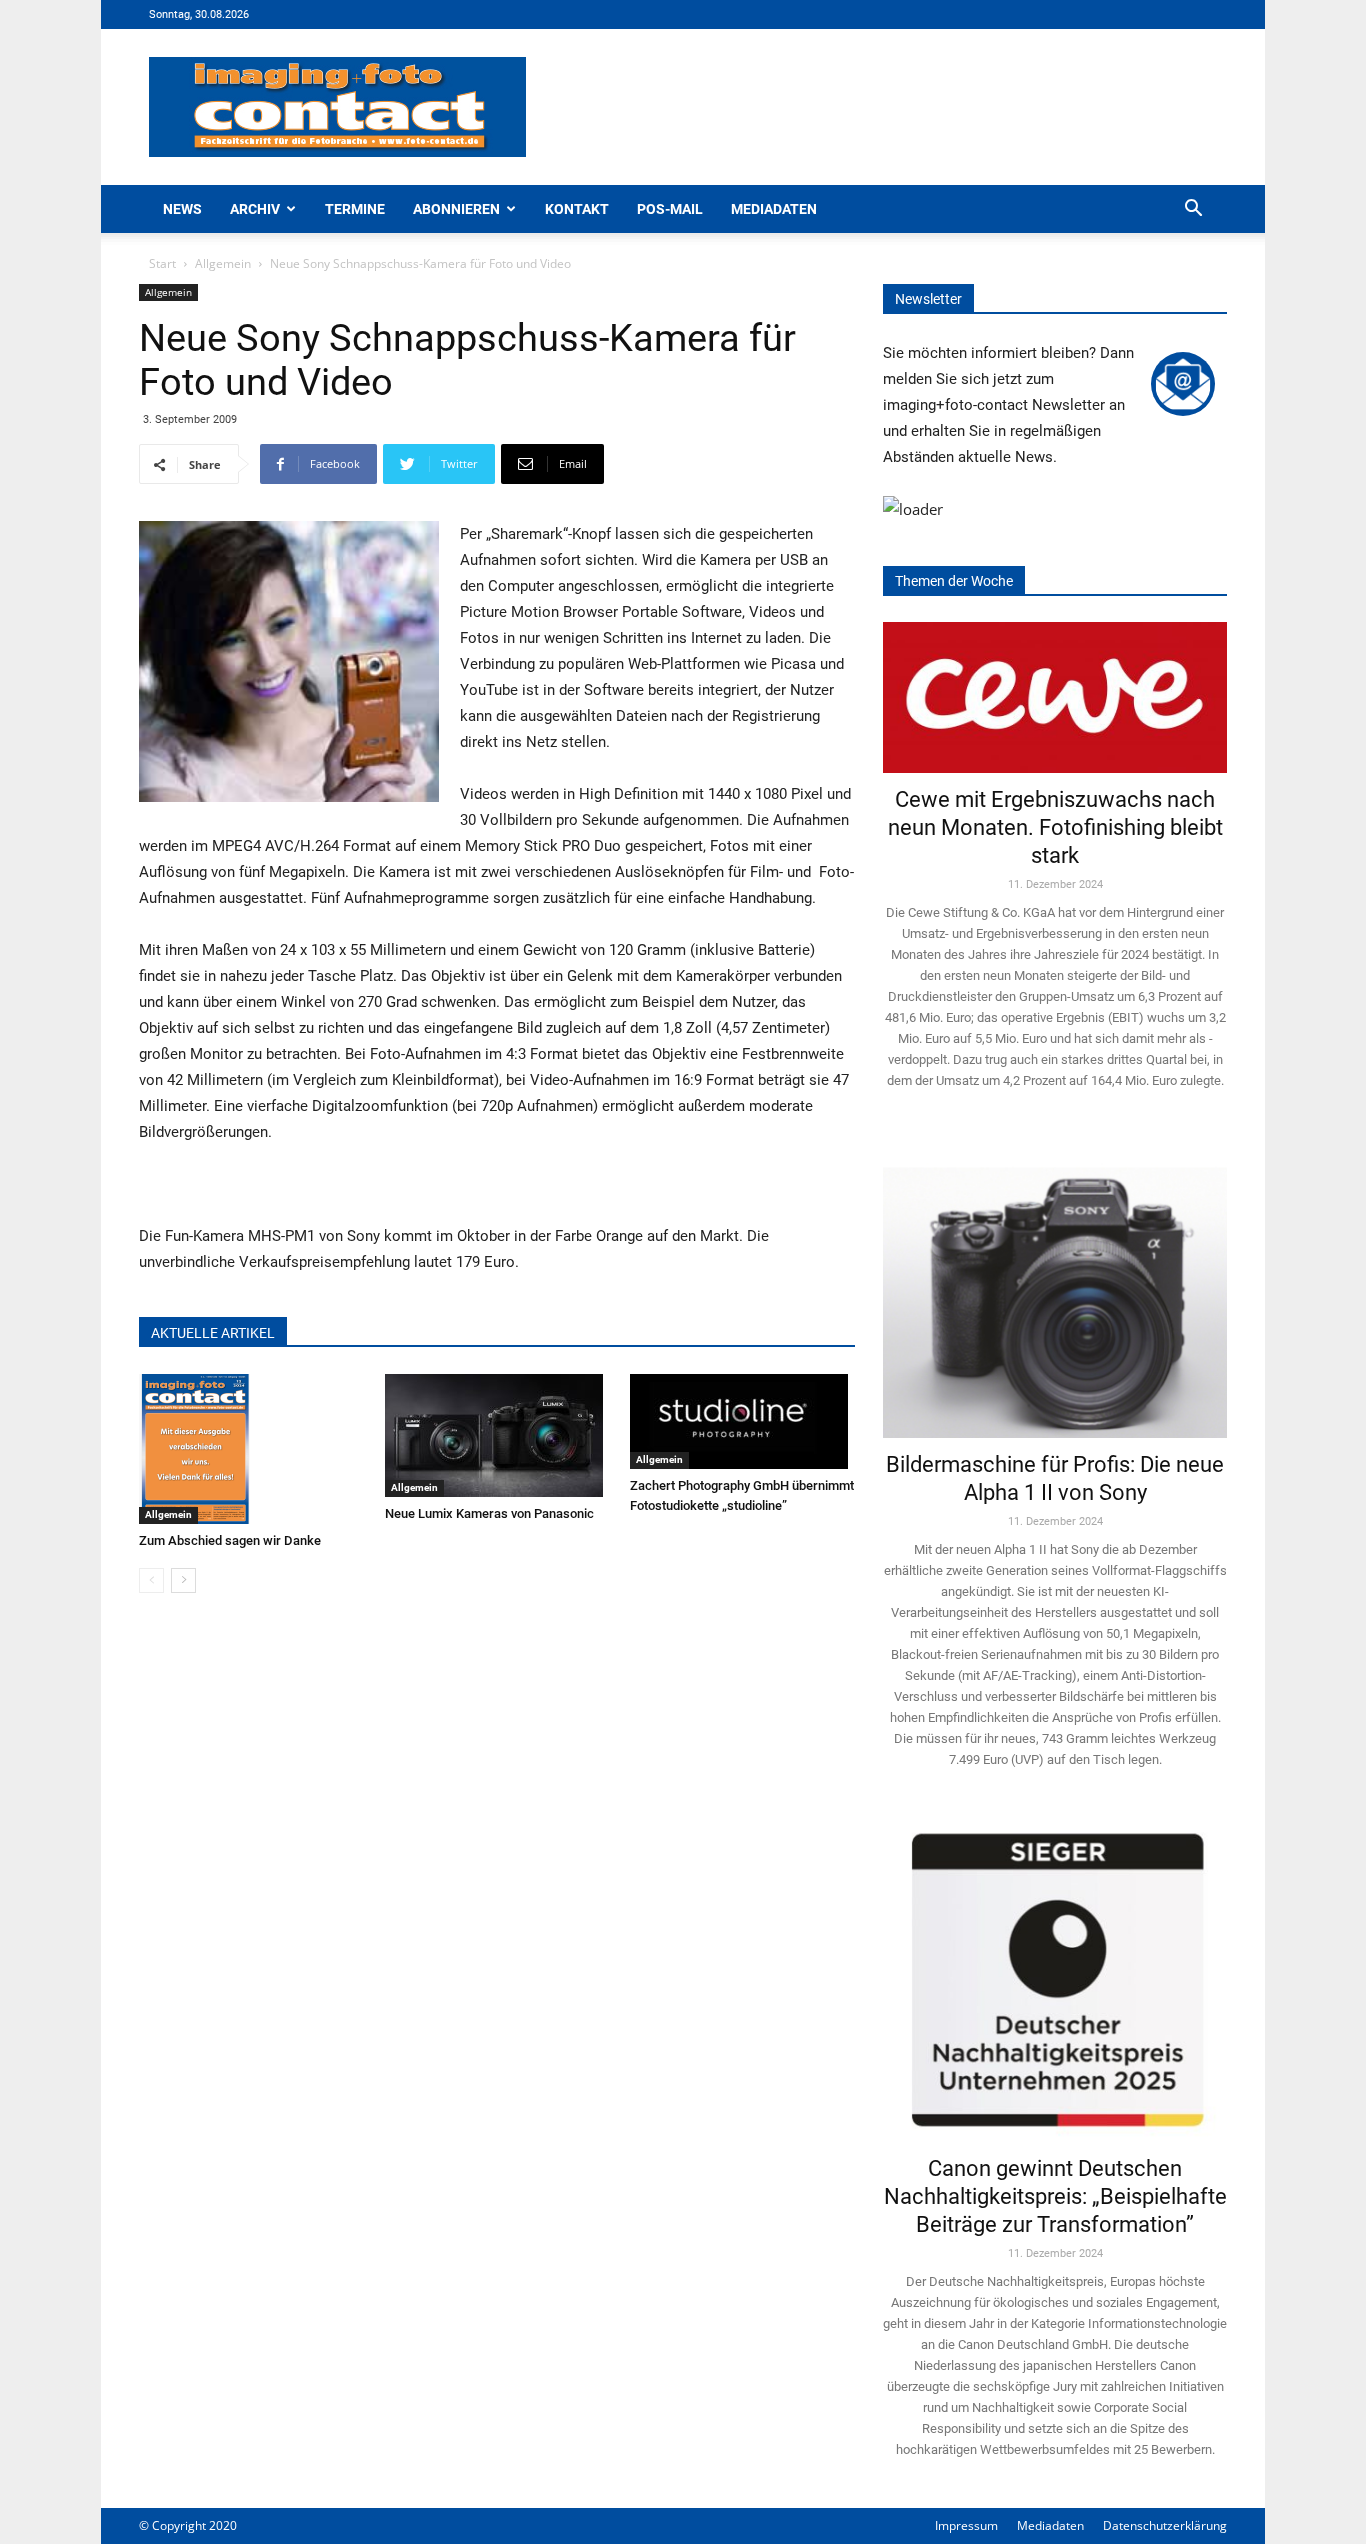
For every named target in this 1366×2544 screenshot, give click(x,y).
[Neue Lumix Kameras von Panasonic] (497, 1435)
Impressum (966, 2525)
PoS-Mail (670, 209)
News (182, 209)
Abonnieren (456, 209)
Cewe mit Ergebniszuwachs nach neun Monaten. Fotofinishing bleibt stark (1055, 827)
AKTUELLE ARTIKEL (213, 1333)
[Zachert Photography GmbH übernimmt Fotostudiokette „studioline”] (742, 1421)
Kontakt (577, 209)
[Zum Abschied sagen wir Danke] (251, 1449)
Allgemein (223, 263)
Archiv (255, 209)
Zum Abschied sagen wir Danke (230, 1540)
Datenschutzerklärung (1165, 2525)
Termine (355, 209)
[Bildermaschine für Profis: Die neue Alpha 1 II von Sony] (1055, 1288)
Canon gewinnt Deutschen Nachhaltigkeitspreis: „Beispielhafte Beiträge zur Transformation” (1055, 2196)
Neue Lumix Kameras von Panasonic (489, 1513)
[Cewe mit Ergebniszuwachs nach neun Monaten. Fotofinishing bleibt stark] (1055, 697)
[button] (1193, 210)
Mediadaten (774, 209)
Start (162, 263)
